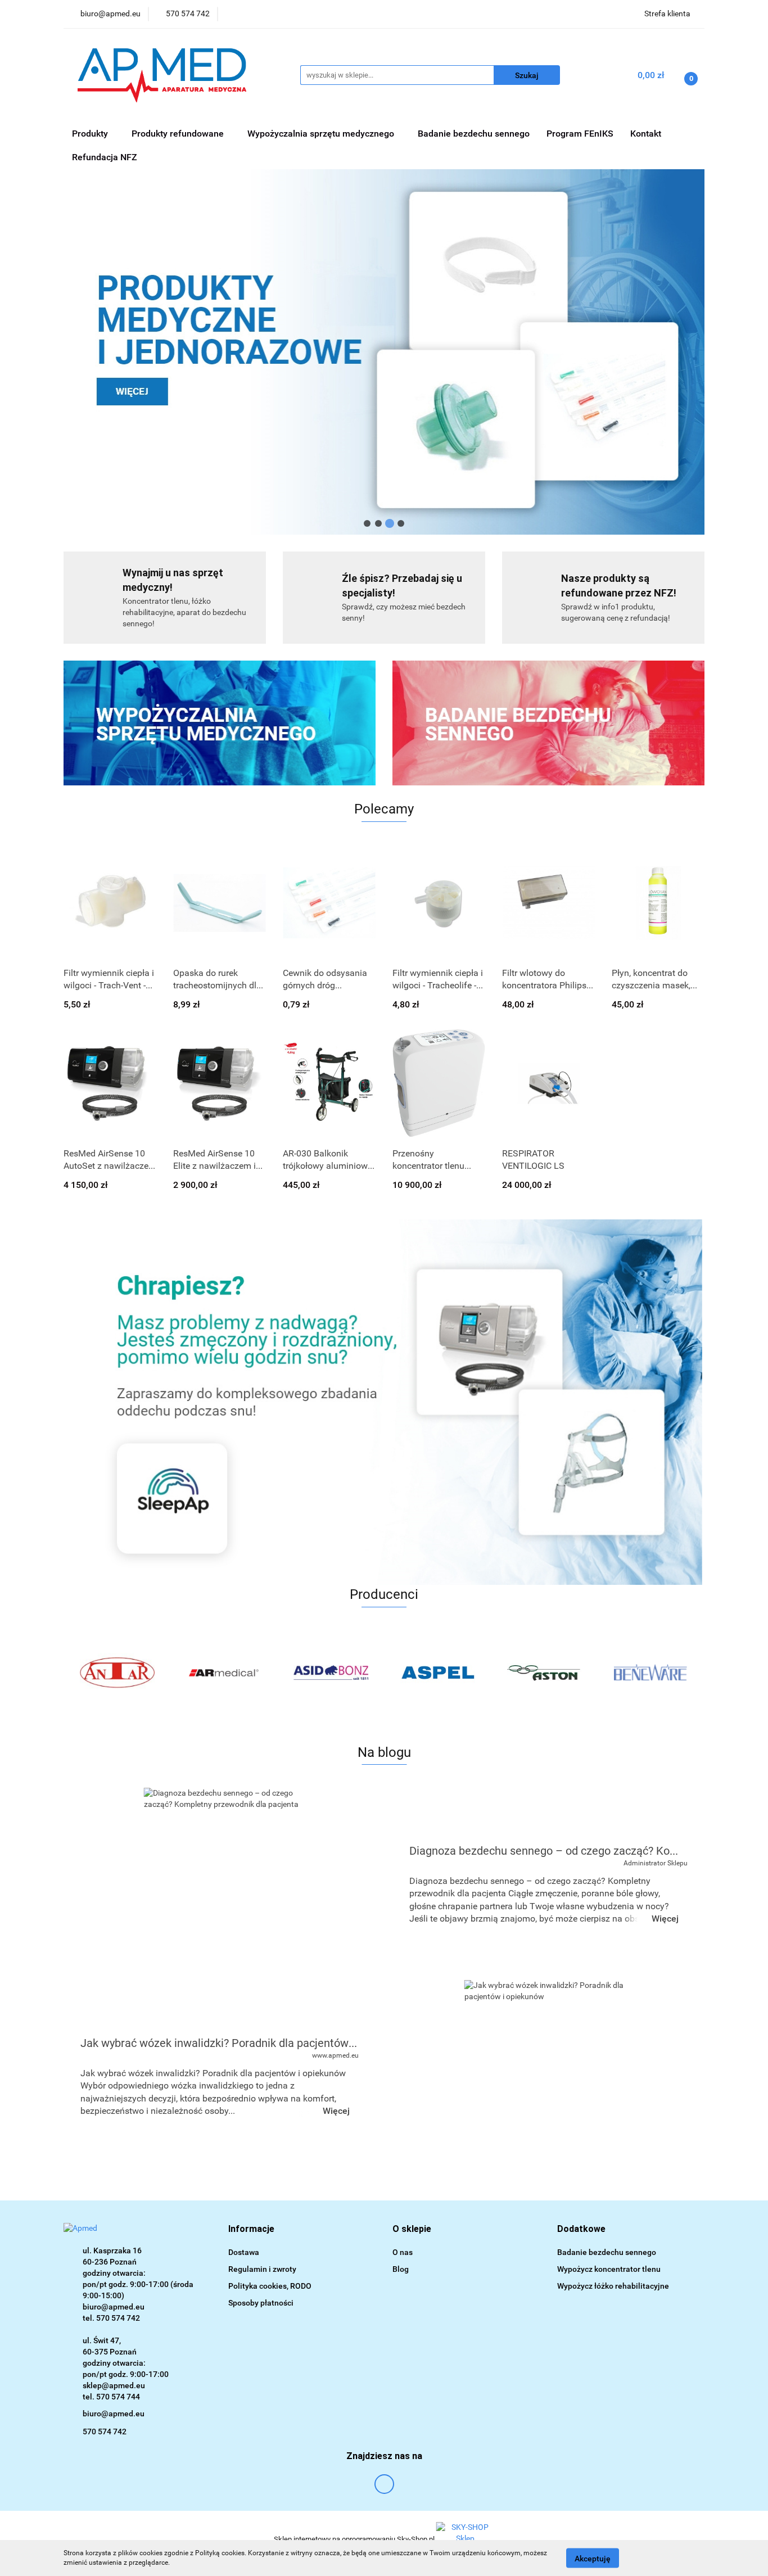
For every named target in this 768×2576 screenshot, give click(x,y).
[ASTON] (544, 1673)
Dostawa (244, 2252)
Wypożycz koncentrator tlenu (609, 2269)
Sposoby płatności (261, 2303)
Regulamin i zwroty (262, 2269)
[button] (251, 2229)
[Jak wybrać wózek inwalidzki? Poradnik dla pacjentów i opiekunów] (544, 2076)
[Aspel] (437, 1673)
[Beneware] (651, 1673)
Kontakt (646, 134)
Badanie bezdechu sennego (474, 134)
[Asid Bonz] (331, 1673)
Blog (401, 2269)
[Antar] (117, 1673)
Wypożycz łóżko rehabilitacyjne (613, 2286)
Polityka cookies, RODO (270, 2286)
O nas (403, 2252)
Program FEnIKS (580, 134)
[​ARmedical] (224, 1673)
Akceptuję (593, 2558)
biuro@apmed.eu (114, 2414)
